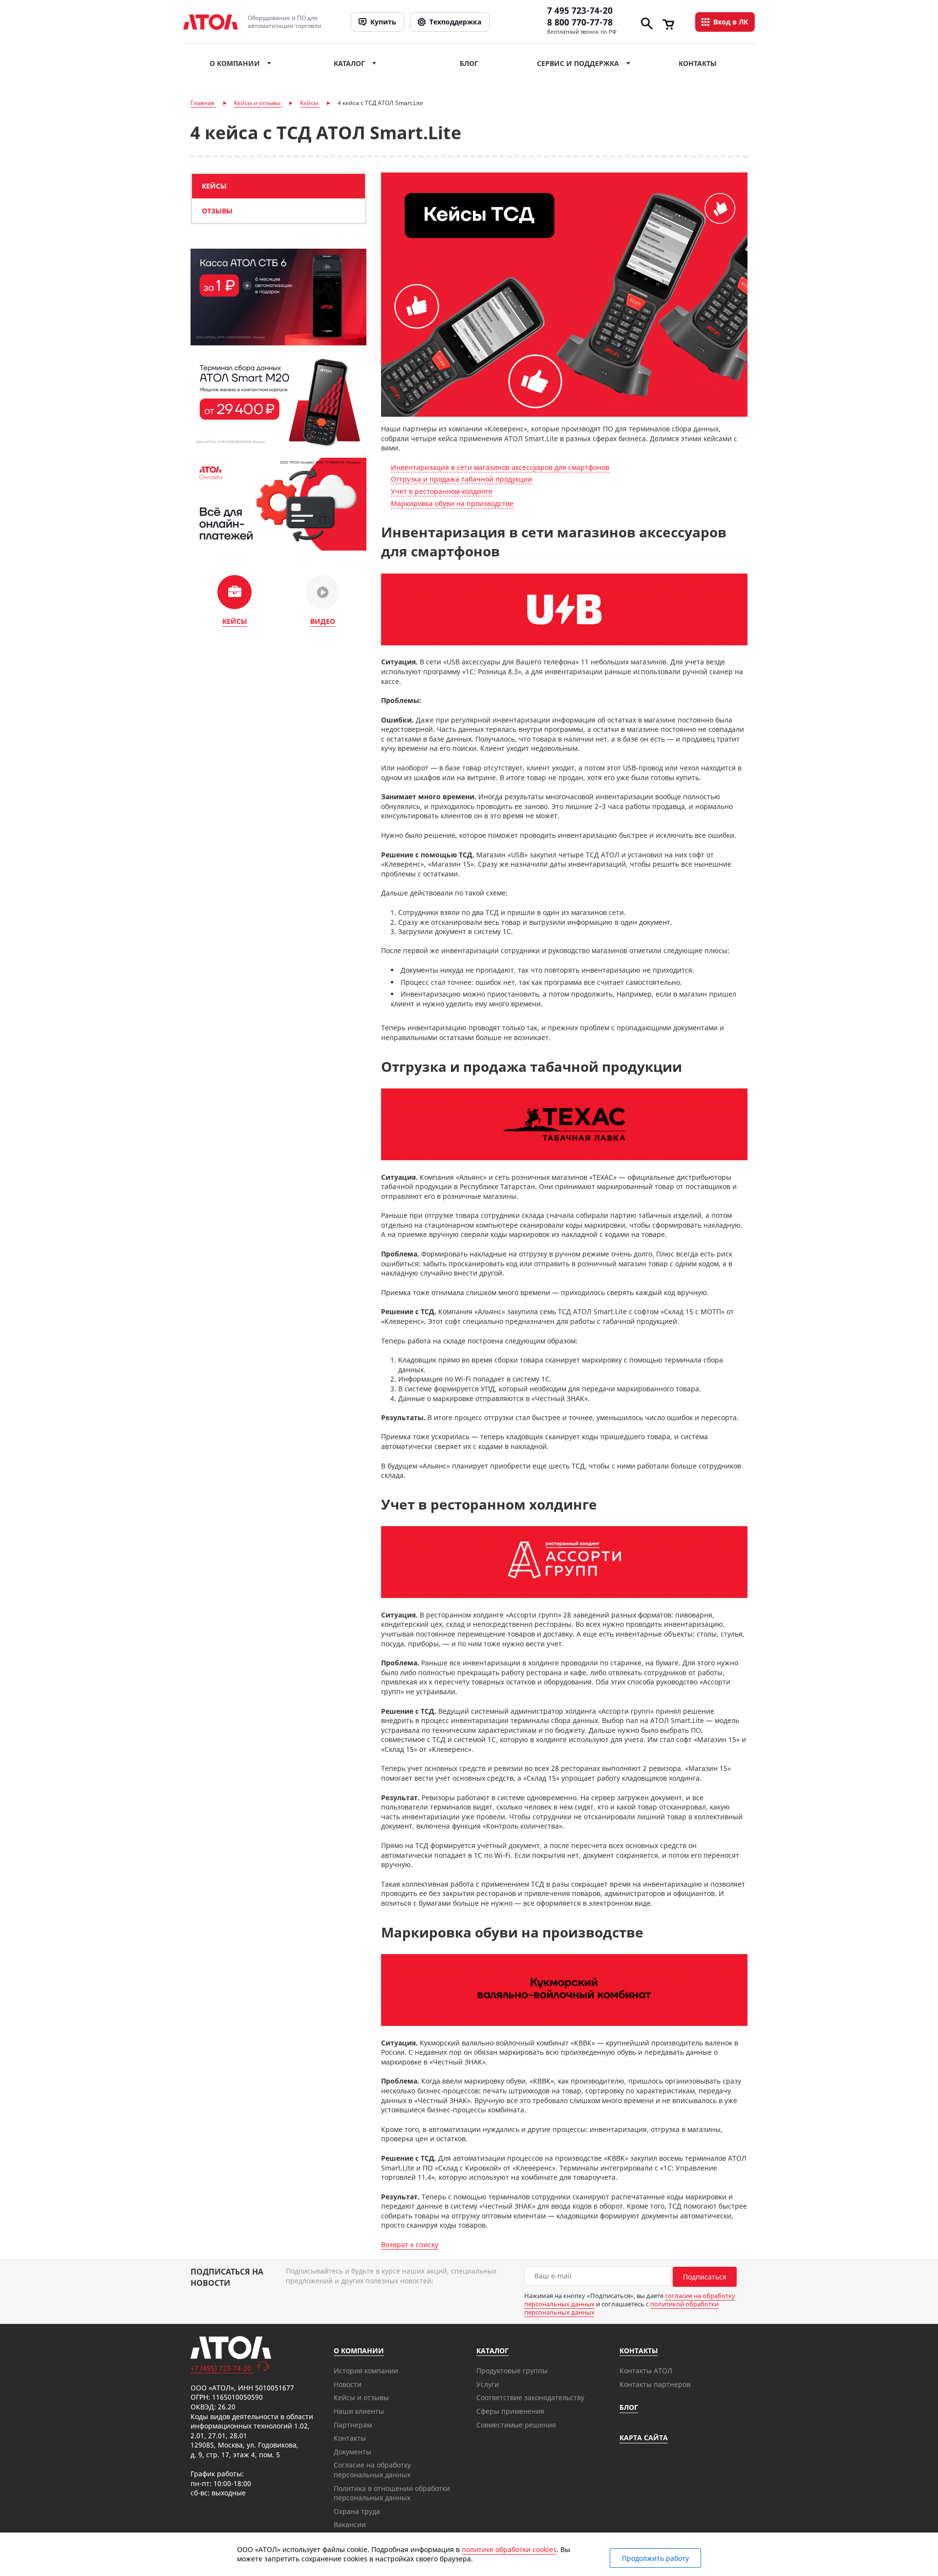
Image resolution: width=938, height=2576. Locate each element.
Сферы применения (510, 2411)
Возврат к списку (410, 2245)
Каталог (349, 63)
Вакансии (350, 2524)
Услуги (488, 2384)
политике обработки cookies (509, 2549)
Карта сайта (644, 2438)
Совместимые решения (516, 2425)
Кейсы (214, 186)
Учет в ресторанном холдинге (442, 491)
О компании (235, 63)
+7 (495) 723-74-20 (222, 2368)
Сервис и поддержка (578, 63)
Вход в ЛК (731, 22)
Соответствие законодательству (530, 2397)
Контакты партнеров (655, 2384)
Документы (352, 2452)
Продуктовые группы (512, 2371)
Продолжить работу (655, 2558)
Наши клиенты (359, 2411)
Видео (323, 621)
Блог (469, 63)
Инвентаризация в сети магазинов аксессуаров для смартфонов (500, 467)
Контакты (698, 63)
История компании (366, 2371)
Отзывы (217, 211)
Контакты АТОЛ (646, 2371)
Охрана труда (357, 2511)
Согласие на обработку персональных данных (372, 2470)
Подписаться (705, 2277)
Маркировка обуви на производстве (452, 503)
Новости (348, 2384)
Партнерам (353, 2425)
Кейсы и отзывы (361, 2397)
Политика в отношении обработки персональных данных (392, 2493)
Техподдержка (455, 22)
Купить (383, 22)
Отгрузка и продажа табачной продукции (461, 479)
